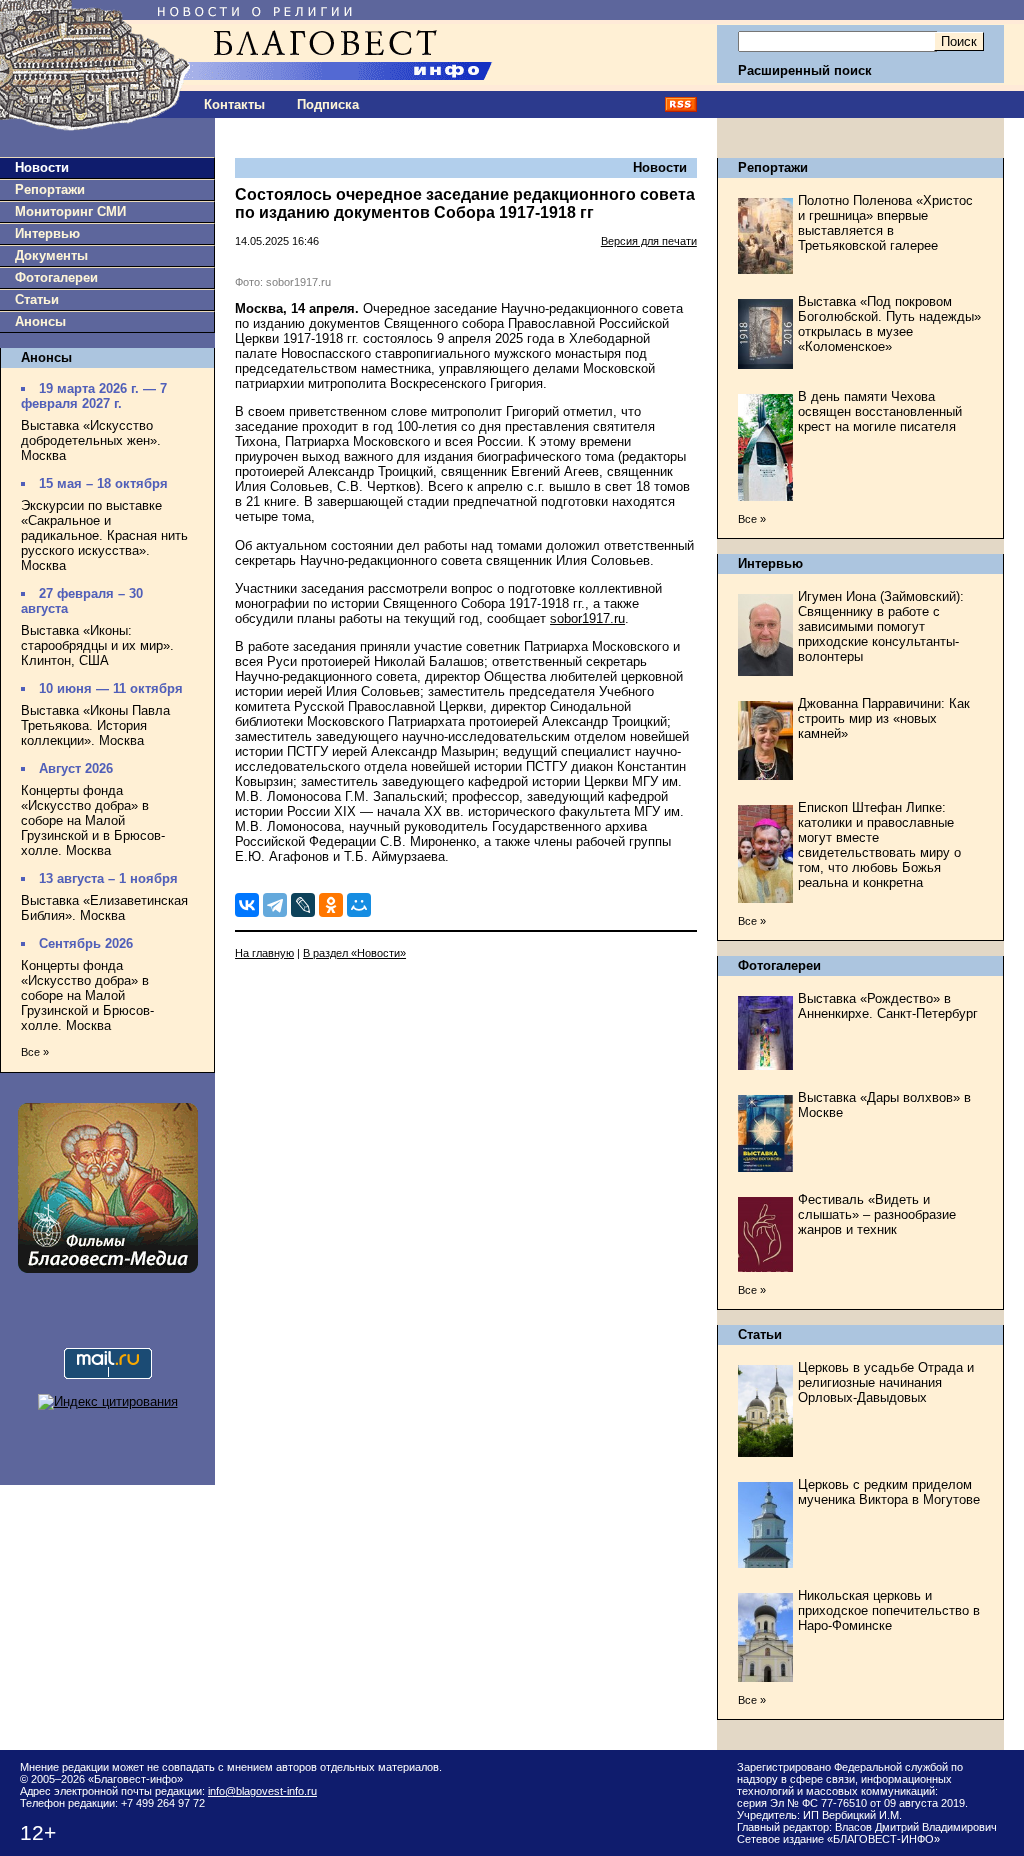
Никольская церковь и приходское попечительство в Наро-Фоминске (889, 1610)
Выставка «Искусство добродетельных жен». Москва (91, 440)
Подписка (328, 104)
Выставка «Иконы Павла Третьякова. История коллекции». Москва (95, 725)
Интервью (47, 233)
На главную (264, 953)
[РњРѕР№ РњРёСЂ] (359, 905)
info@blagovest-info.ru (262, 1791)
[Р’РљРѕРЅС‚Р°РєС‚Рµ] (247, 905)
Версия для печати (649, 241)
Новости (42, 167)
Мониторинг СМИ (70, 211)
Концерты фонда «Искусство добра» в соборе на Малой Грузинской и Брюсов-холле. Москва (87, 995)
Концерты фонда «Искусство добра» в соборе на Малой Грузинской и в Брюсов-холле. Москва (93, 820)
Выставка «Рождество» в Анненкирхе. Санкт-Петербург (888, 1006)
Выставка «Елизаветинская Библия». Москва (104, 908)
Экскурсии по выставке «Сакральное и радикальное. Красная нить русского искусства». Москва (104, 535)
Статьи (37, 299)
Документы (51, 255)
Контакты (234, 104)
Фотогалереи (56, 277)
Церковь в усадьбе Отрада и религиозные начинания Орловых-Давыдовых (886, 1382)
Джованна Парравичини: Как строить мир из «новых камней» (884, 718)
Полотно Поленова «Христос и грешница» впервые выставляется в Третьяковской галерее (885, 223)
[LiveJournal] (303, 905)
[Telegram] (275, 905)
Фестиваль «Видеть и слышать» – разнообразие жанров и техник (877, 1214)
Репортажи (50, 189)
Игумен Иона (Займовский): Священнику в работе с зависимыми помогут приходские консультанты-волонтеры (881, 626)
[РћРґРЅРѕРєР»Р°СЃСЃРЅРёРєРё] (331, 905)
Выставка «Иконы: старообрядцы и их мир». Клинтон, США (97, 645)
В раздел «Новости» (354, 953)
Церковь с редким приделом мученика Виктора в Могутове (889, 1492)
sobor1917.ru (587, 618)
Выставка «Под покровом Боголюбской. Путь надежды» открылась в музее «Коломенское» (889, 324)
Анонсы (40, 321)
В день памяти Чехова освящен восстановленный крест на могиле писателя (880, 411)
